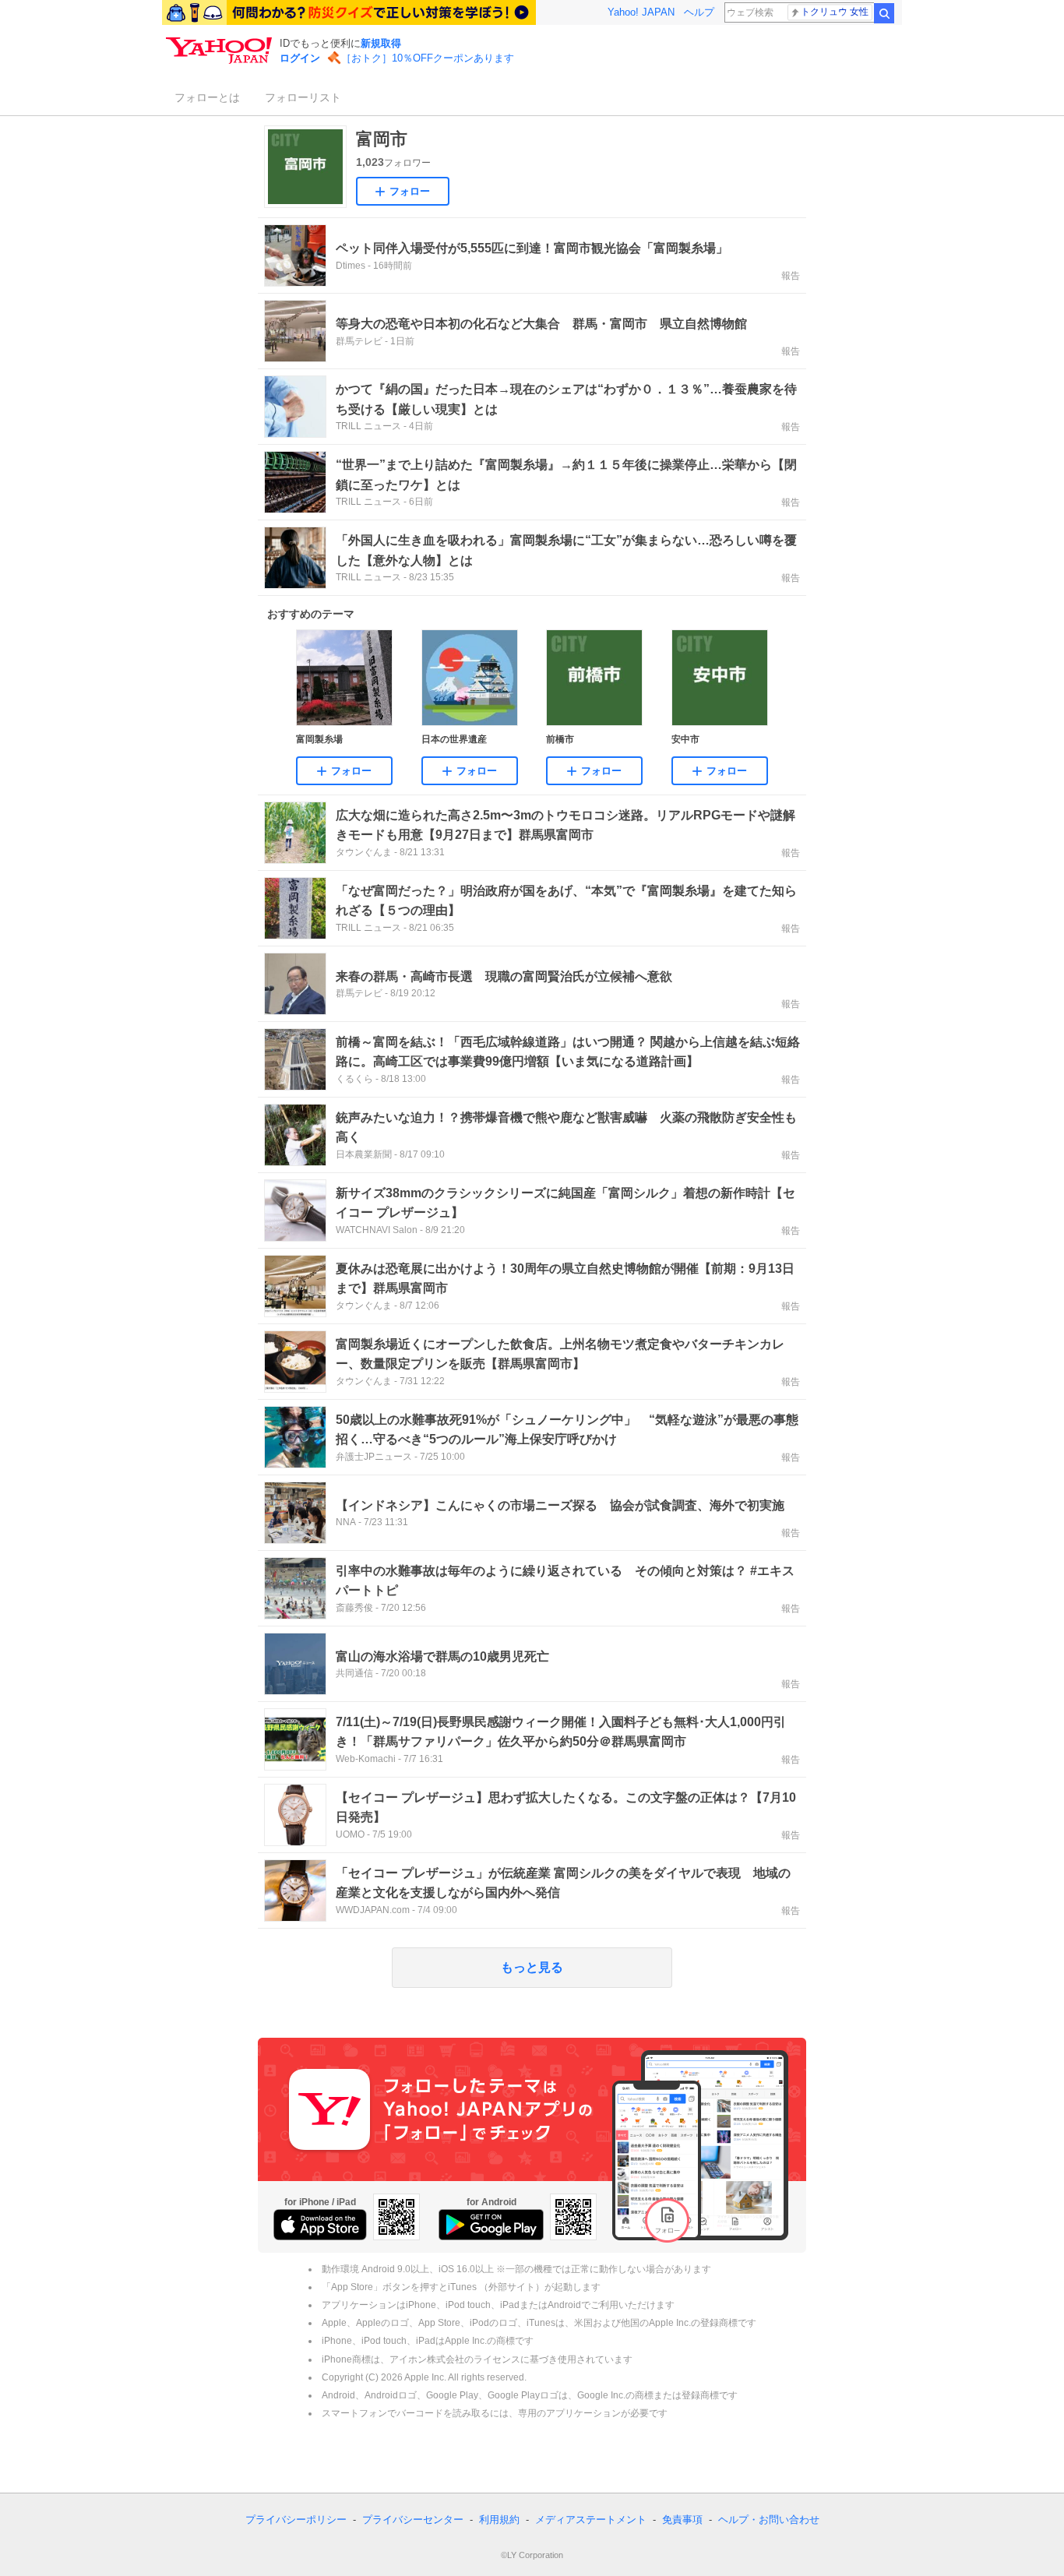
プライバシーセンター (413, 2520)
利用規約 (499, 2520)
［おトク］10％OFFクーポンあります (428, 58)
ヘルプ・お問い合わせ (769, 2520)
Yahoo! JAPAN (641, 12)
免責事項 (682, 2520)
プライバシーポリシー (296, 2520)
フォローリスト (303, 97)
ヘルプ (699, 12)
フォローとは (207, 97)
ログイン (300, 58)
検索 (884, 13)
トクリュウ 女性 (835, 12)
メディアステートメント (591, 2520)
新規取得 (381, 43)
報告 (791, 276)
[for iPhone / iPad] (320, 2225)
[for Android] (491, 2225)
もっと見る (532, 1967)
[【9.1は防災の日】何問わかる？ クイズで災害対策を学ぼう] (349, 12)
